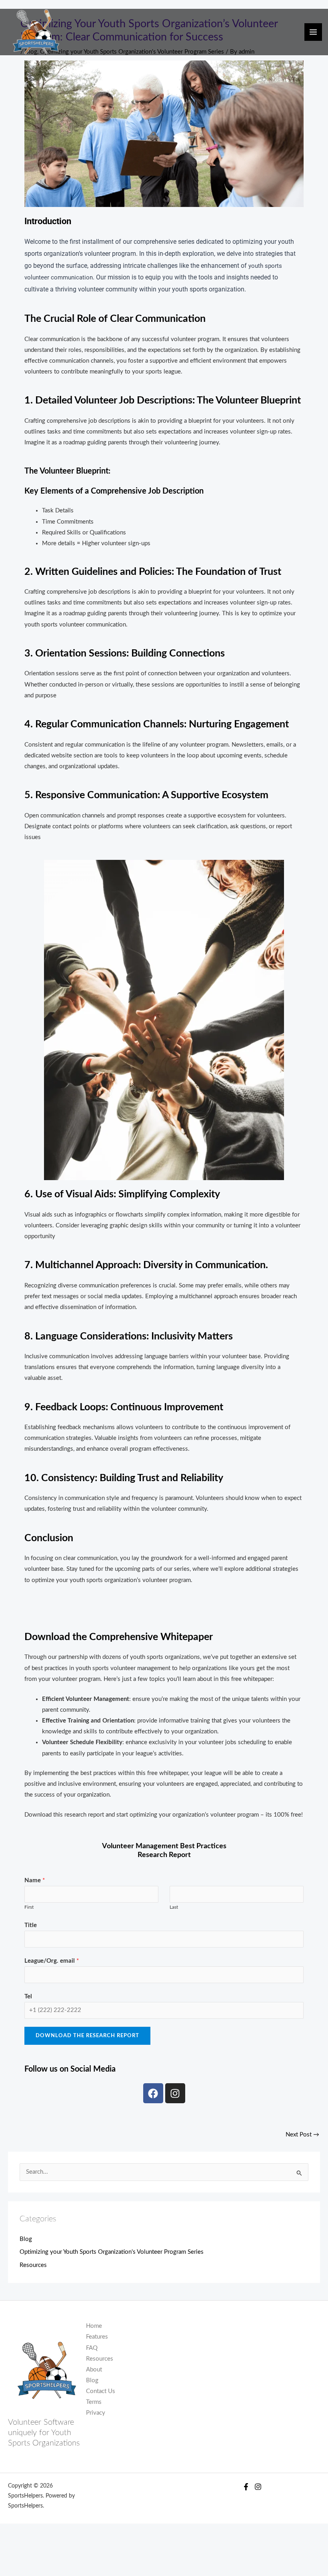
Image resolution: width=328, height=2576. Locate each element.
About (94, 2370)
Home (94, 2326)
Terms (94, 2402)
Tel (28, 1997)
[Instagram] (258, 2487)
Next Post (302, 2135)
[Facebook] (246, 2487)
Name (35, 1880)
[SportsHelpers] (36, 32)
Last (174, 1907)
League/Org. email (52, 1961)
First (29, 1907)
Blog (26, 2239)
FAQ (92, 2348)
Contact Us (101, 2391)
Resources (33, 2265)
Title (31, 1925)
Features (97, 2337)
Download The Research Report (87, 2036)
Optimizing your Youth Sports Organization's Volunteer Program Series (112, 2252)
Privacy (96, 2413)
